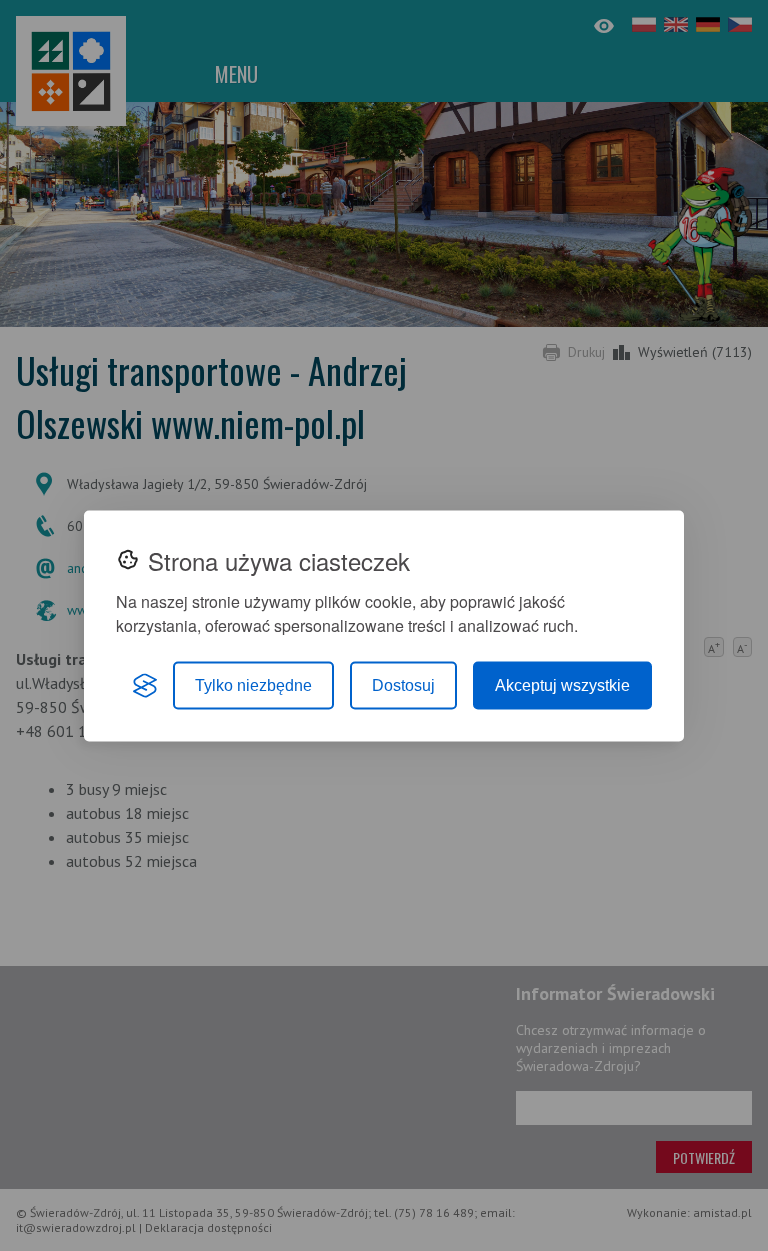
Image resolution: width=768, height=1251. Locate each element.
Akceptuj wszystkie (562, 684)
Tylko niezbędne (253, 684)
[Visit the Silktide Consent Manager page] (145, 685)
